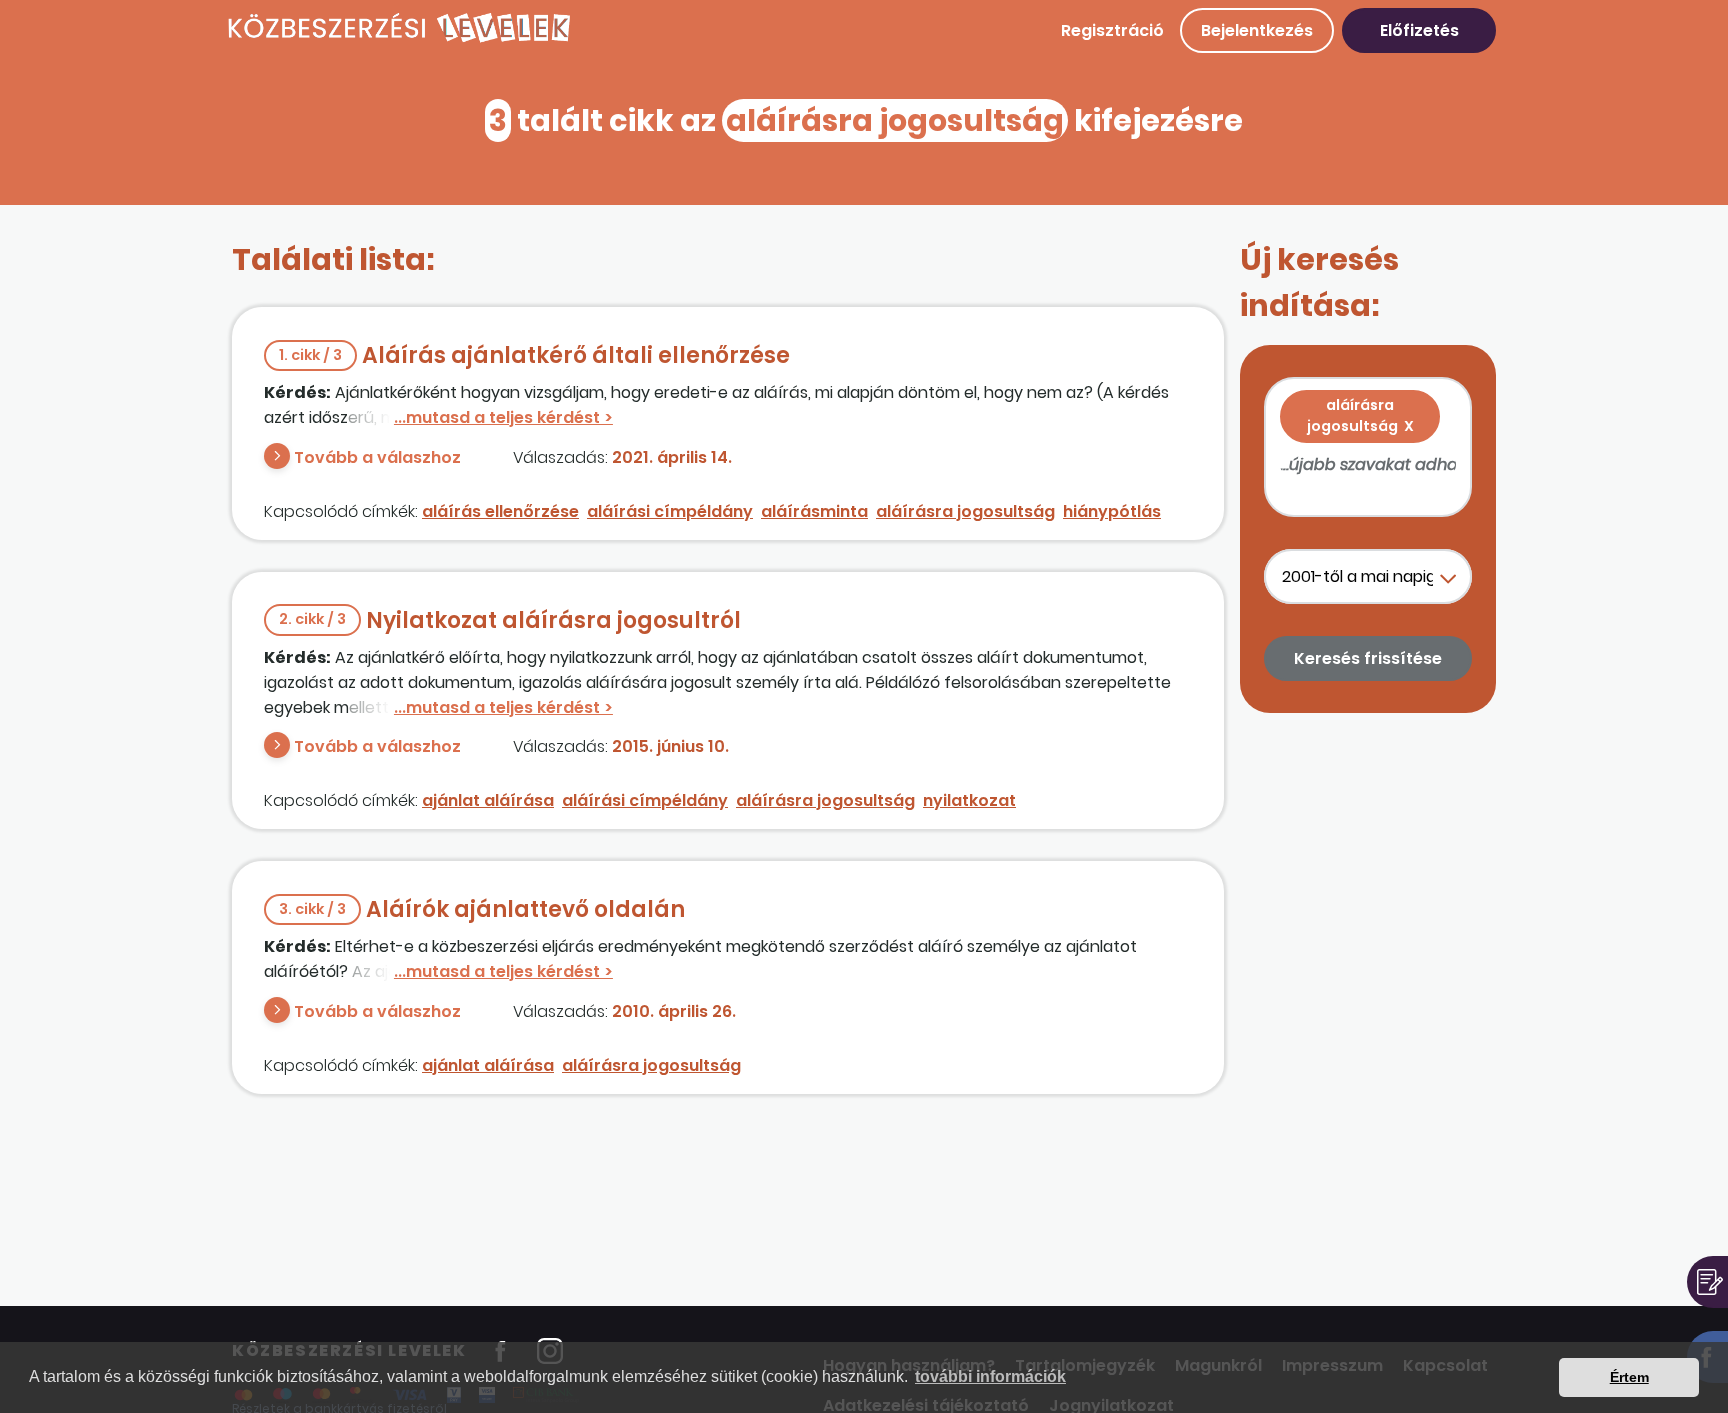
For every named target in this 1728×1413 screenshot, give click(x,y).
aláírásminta (814, 511)
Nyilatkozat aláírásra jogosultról (510, 620)
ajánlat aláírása (488, 800)
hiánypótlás (1112, 511)
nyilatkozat (969, 800)
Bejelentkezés (1257, 30)
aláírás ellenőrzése (500, 511)
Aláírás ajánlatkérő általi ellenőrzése (534, 355)
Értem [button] (1629, 1377)
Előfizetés (1419, 30)
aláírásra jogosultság (965, 511)
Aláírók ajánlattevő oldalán (482, 909)
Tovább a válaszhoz (377, 457)
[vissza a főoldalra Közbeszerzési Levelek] (399, 39)
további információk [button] (990, 1376)
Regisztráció (1112, 30)
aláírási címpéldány (670, 511)
